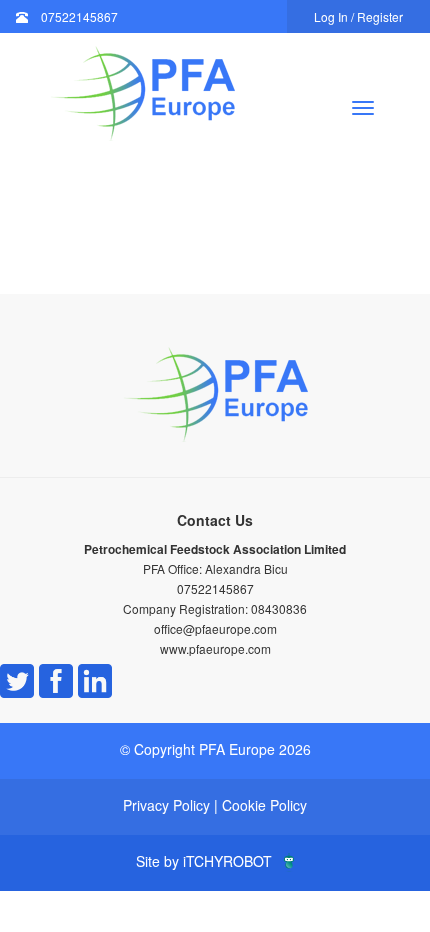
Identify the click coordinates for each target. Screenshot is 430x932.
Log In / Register (358, 16)
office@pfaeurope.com (215, 628)
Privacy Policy (166, 805)
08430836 (279, 608)
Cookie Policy (264, 805)
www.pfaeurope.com (215, 648)
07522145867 (79, 16)
